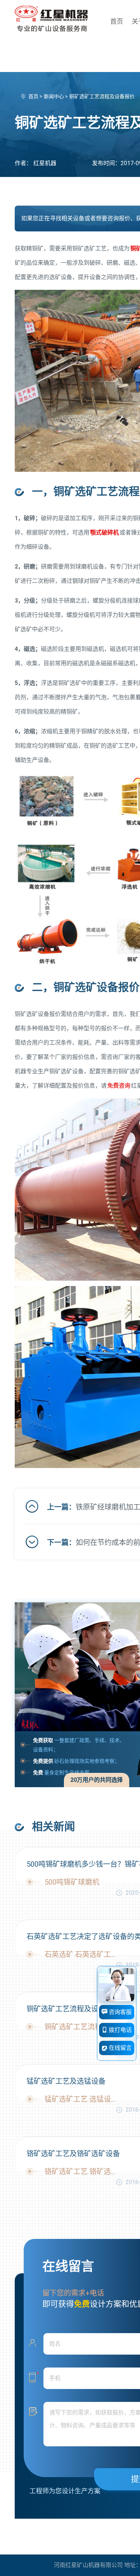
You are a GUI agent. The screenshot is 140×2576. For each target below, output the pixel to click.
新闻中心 (54, 96)
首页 (117, 21)
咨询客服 (120, 2012)
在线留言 (120, 2048)
